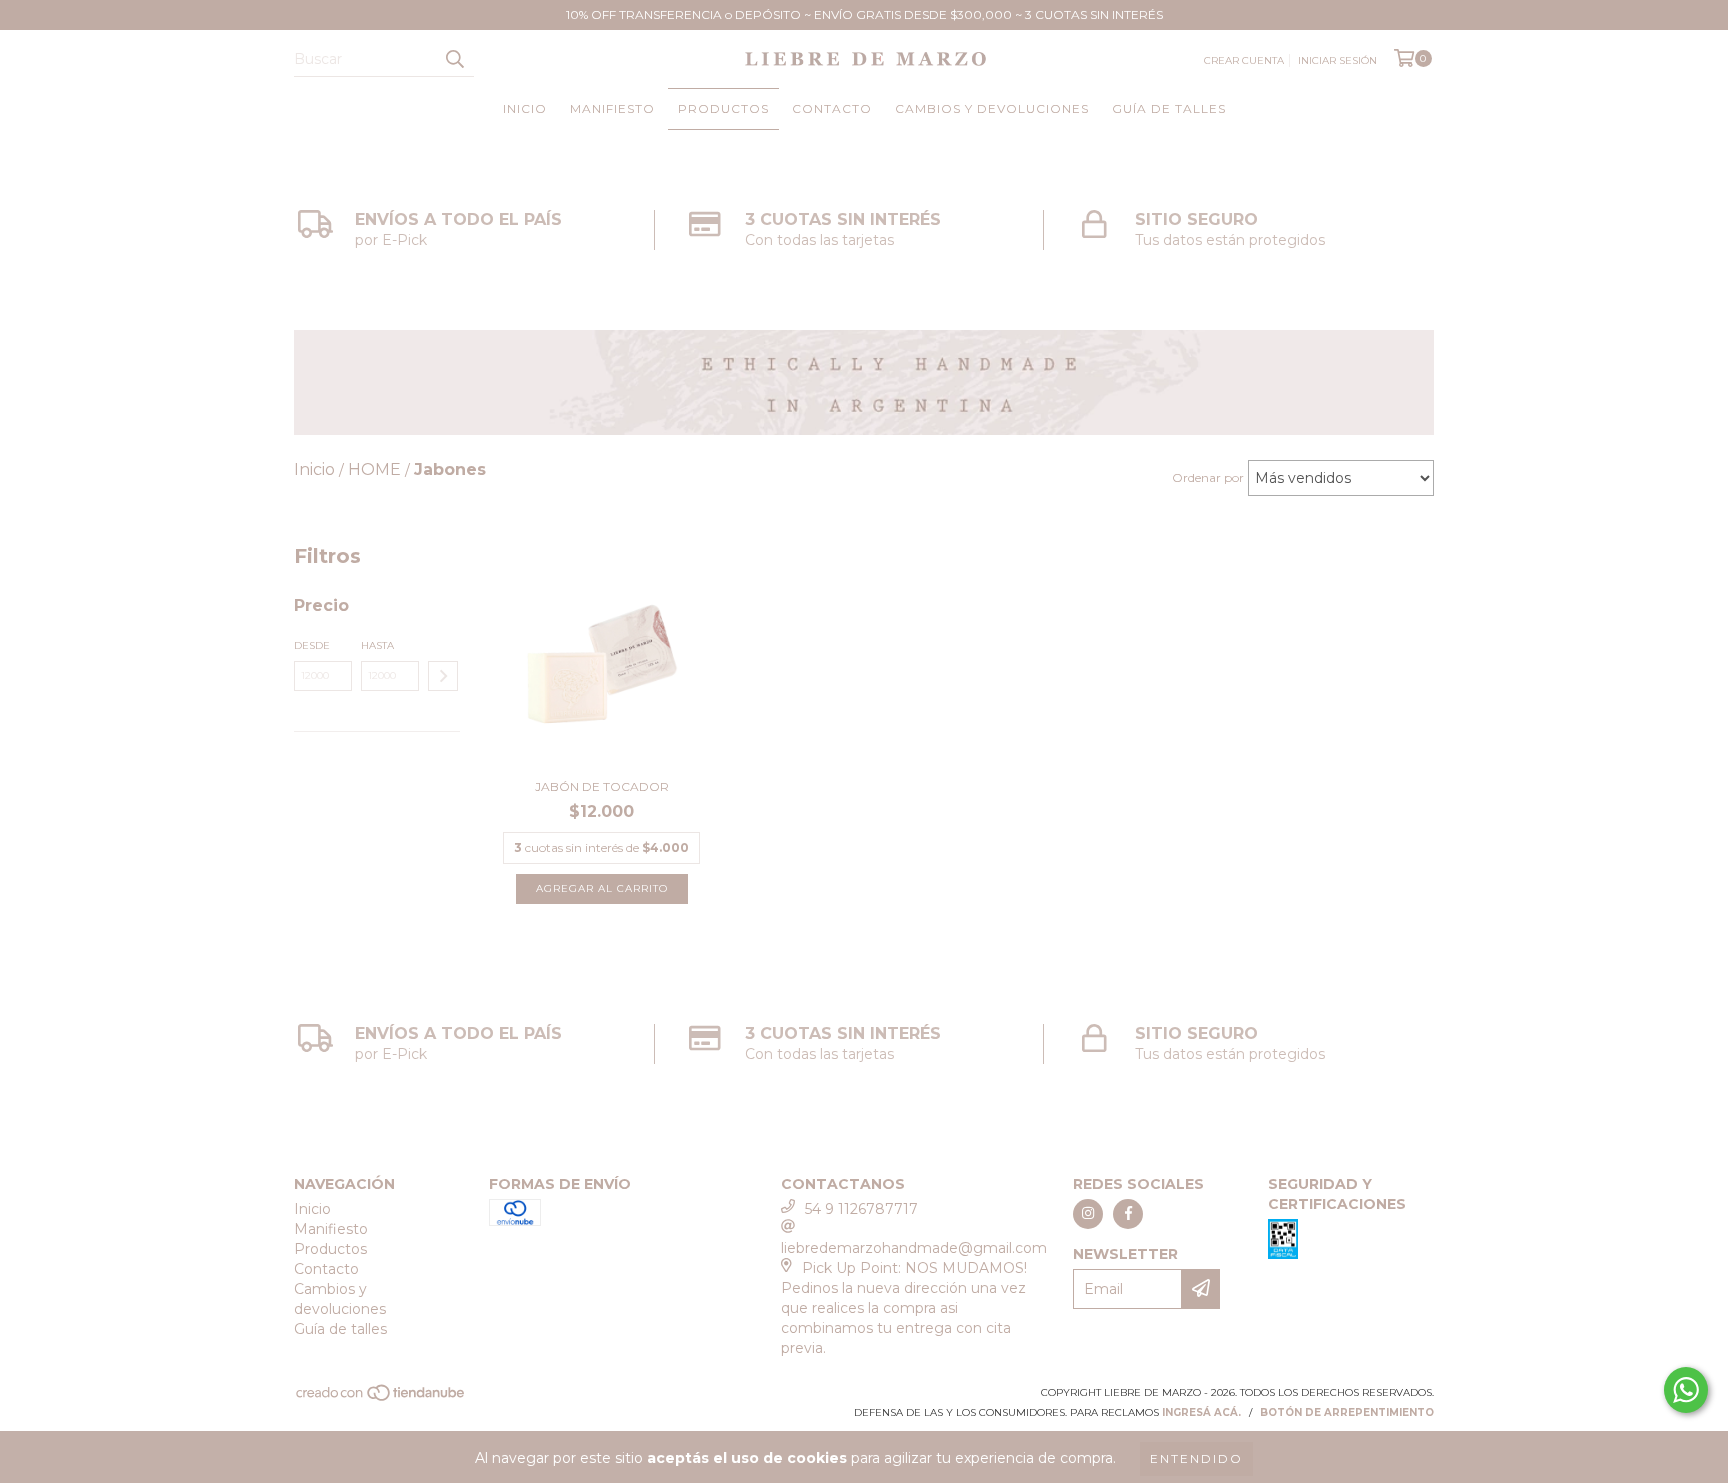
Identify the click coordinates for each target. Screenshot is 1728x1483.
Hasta (377, 645)
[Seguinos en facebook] (1128, 1214)
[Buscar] (454, 59)
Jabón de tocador (602, 786)
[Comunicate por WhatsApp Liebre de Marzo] (1686, 1390)
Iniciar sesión (1337, 60)
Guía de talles (1169, 108)
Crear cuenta (1244, 60)
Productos (723, 108)
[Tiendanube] (381, 1398)
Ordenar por (1208, 477)
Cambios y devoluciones (992, 108)
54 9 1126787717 (861, 1209)
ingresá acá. (1201, 1412)
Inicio (525, 108)
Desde (312, 645)
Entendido (1196, 1458)
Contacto (832, 108)
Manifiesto (612, 108)
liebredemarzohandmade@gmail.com (914, 1248)
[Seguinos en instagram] (1088, 1214)
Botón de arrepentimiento (1347, 1412)
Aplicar (443, 676)
